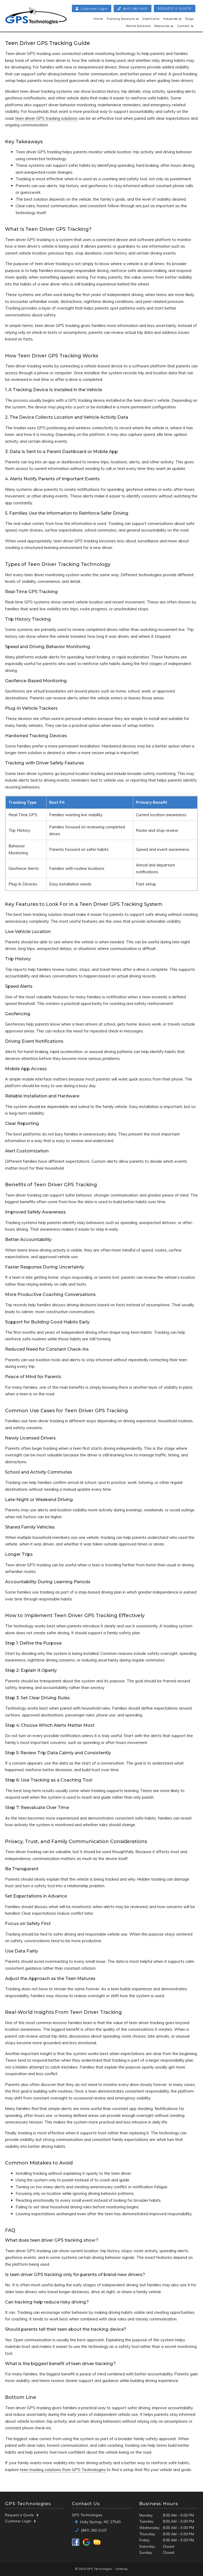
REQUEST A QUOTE (175, 8)
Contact (183, 26)
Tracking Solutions (121, 19)
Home (98, 19)
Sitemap (122, 2569)
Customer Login (18, 2521)
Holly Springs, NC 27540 (100, 2522)
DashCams (151, 19)
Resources (162, 26)
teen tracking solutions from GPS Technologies (63, 2470)
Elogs (189, 19)
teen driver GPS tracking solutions (46, 118)
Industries (170, 19)
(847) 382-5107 (135, 8)
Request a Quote (19, 2515)
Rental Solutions (138, 26)
